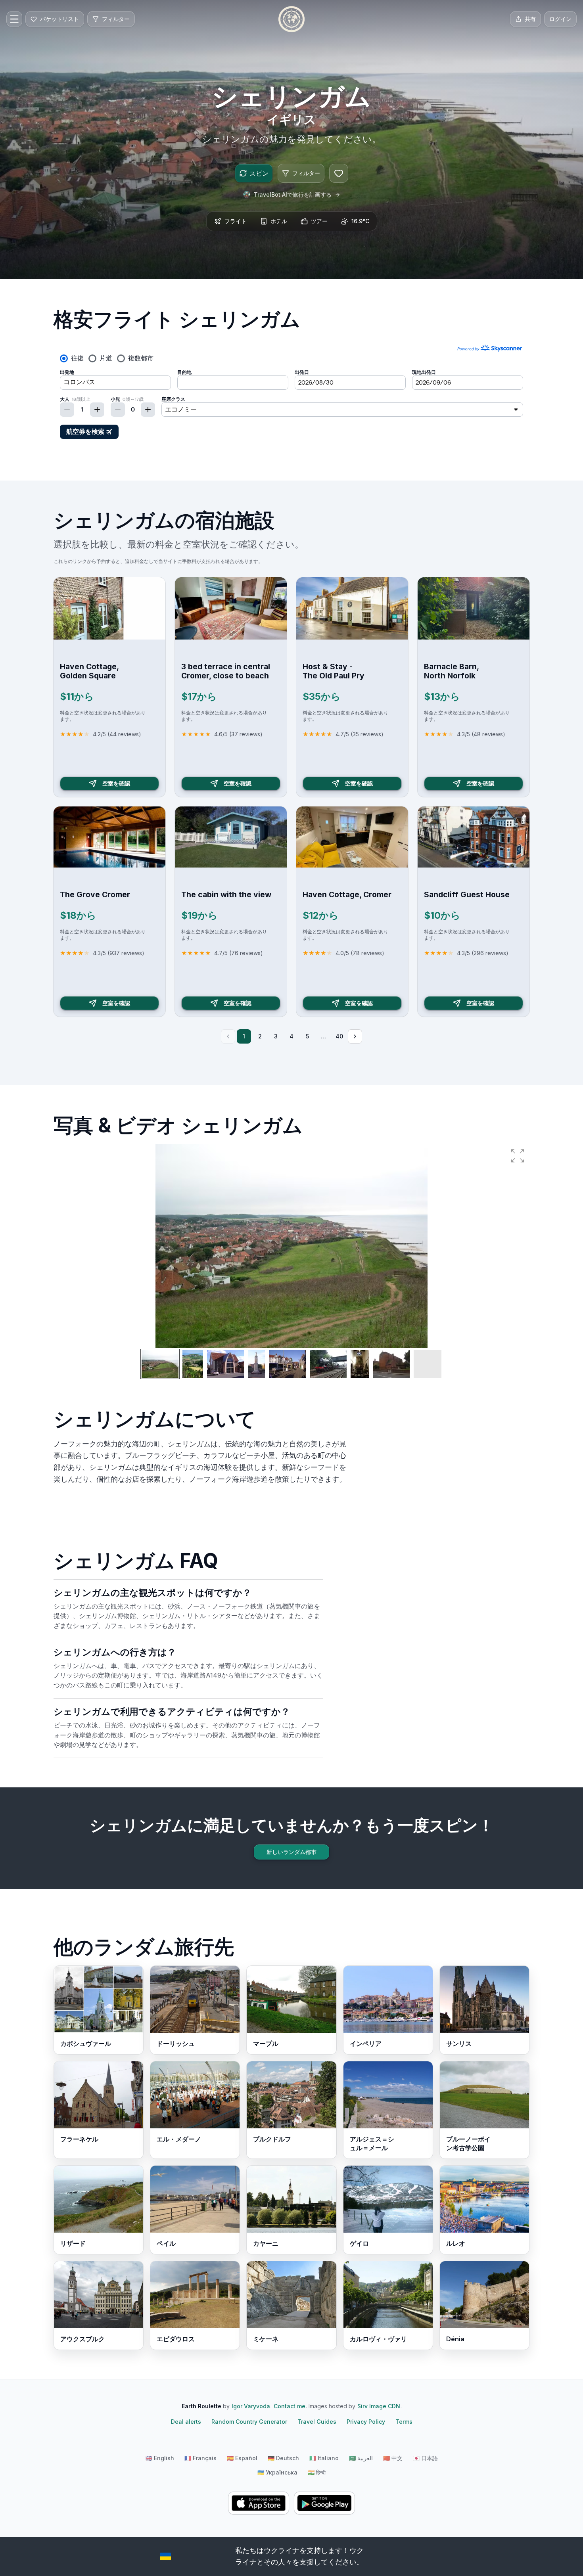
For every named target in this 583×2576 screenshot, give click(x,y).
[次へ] (355, 1036)
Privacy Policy (366, 2422)
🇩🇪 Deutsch (283, 2458)
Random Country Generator (249, 2422)
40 (339, 1036)
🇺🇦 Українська (277, 2472)
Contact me (290, 2406)
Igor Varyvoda (251, 2406)
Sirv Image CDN (379, 2406)
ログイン (560, 19)
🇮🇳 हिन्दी (317, 2472)
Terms (404, 2422)
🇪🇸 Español (242, 2458)
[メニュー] (14, 19)
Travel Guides (317, 2422)
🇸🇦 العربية (361, 2458)
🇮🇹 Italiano (324, 2458)
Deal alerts (186, 2422)
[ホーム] (291, 19)
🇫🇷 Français (200, 2458)
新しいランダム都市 (291, 1852)
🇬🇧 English (160, 2458)
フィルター (306, 173)
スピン (259, 173)
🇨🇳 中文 (393, 2458)
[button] (518, 1156)
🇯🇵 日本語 (425, 2458)
